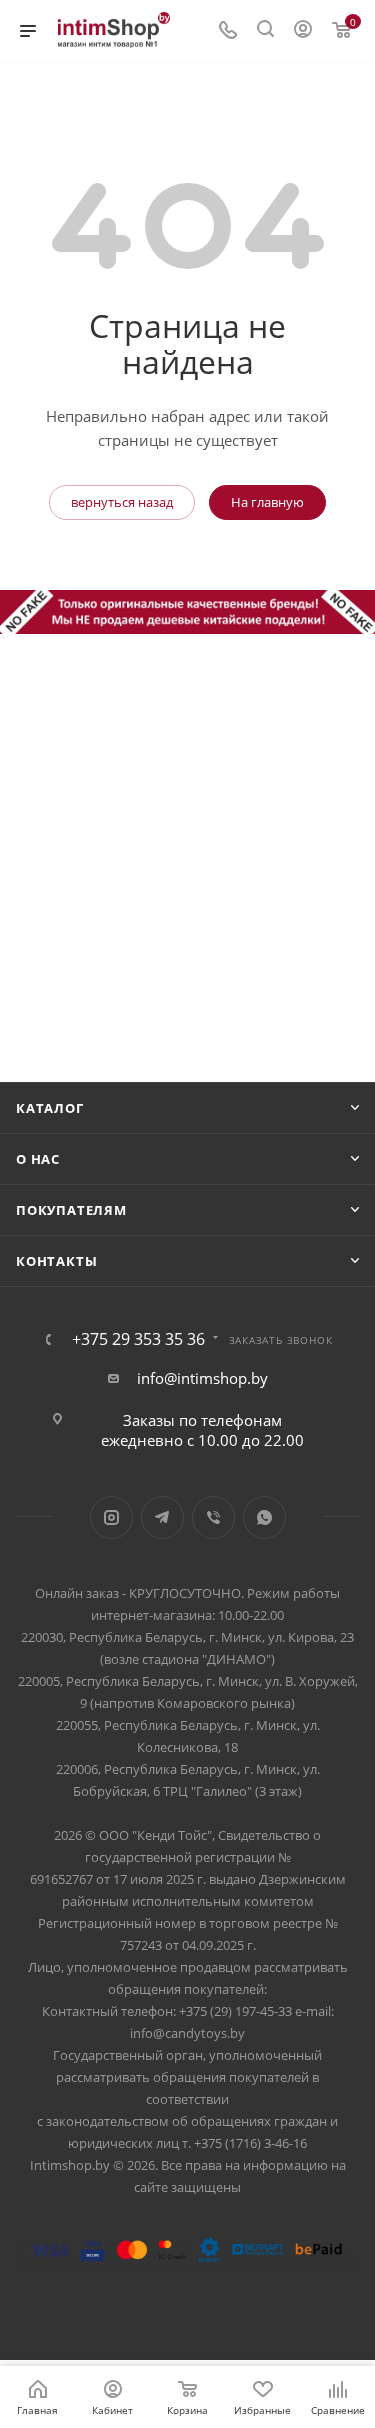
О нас (38, 1159)
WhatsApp (264, 1517)
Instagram (111, 1517)
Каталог (50, 1108)
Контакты (56, 1261)
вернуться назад (122, 502)
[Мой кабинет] (303, 31)
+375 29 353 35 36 (138, 1339)
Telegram (162, 1517)
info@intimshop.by (202, 1378)
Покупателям (71, 1210)
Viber (213, 1517)
